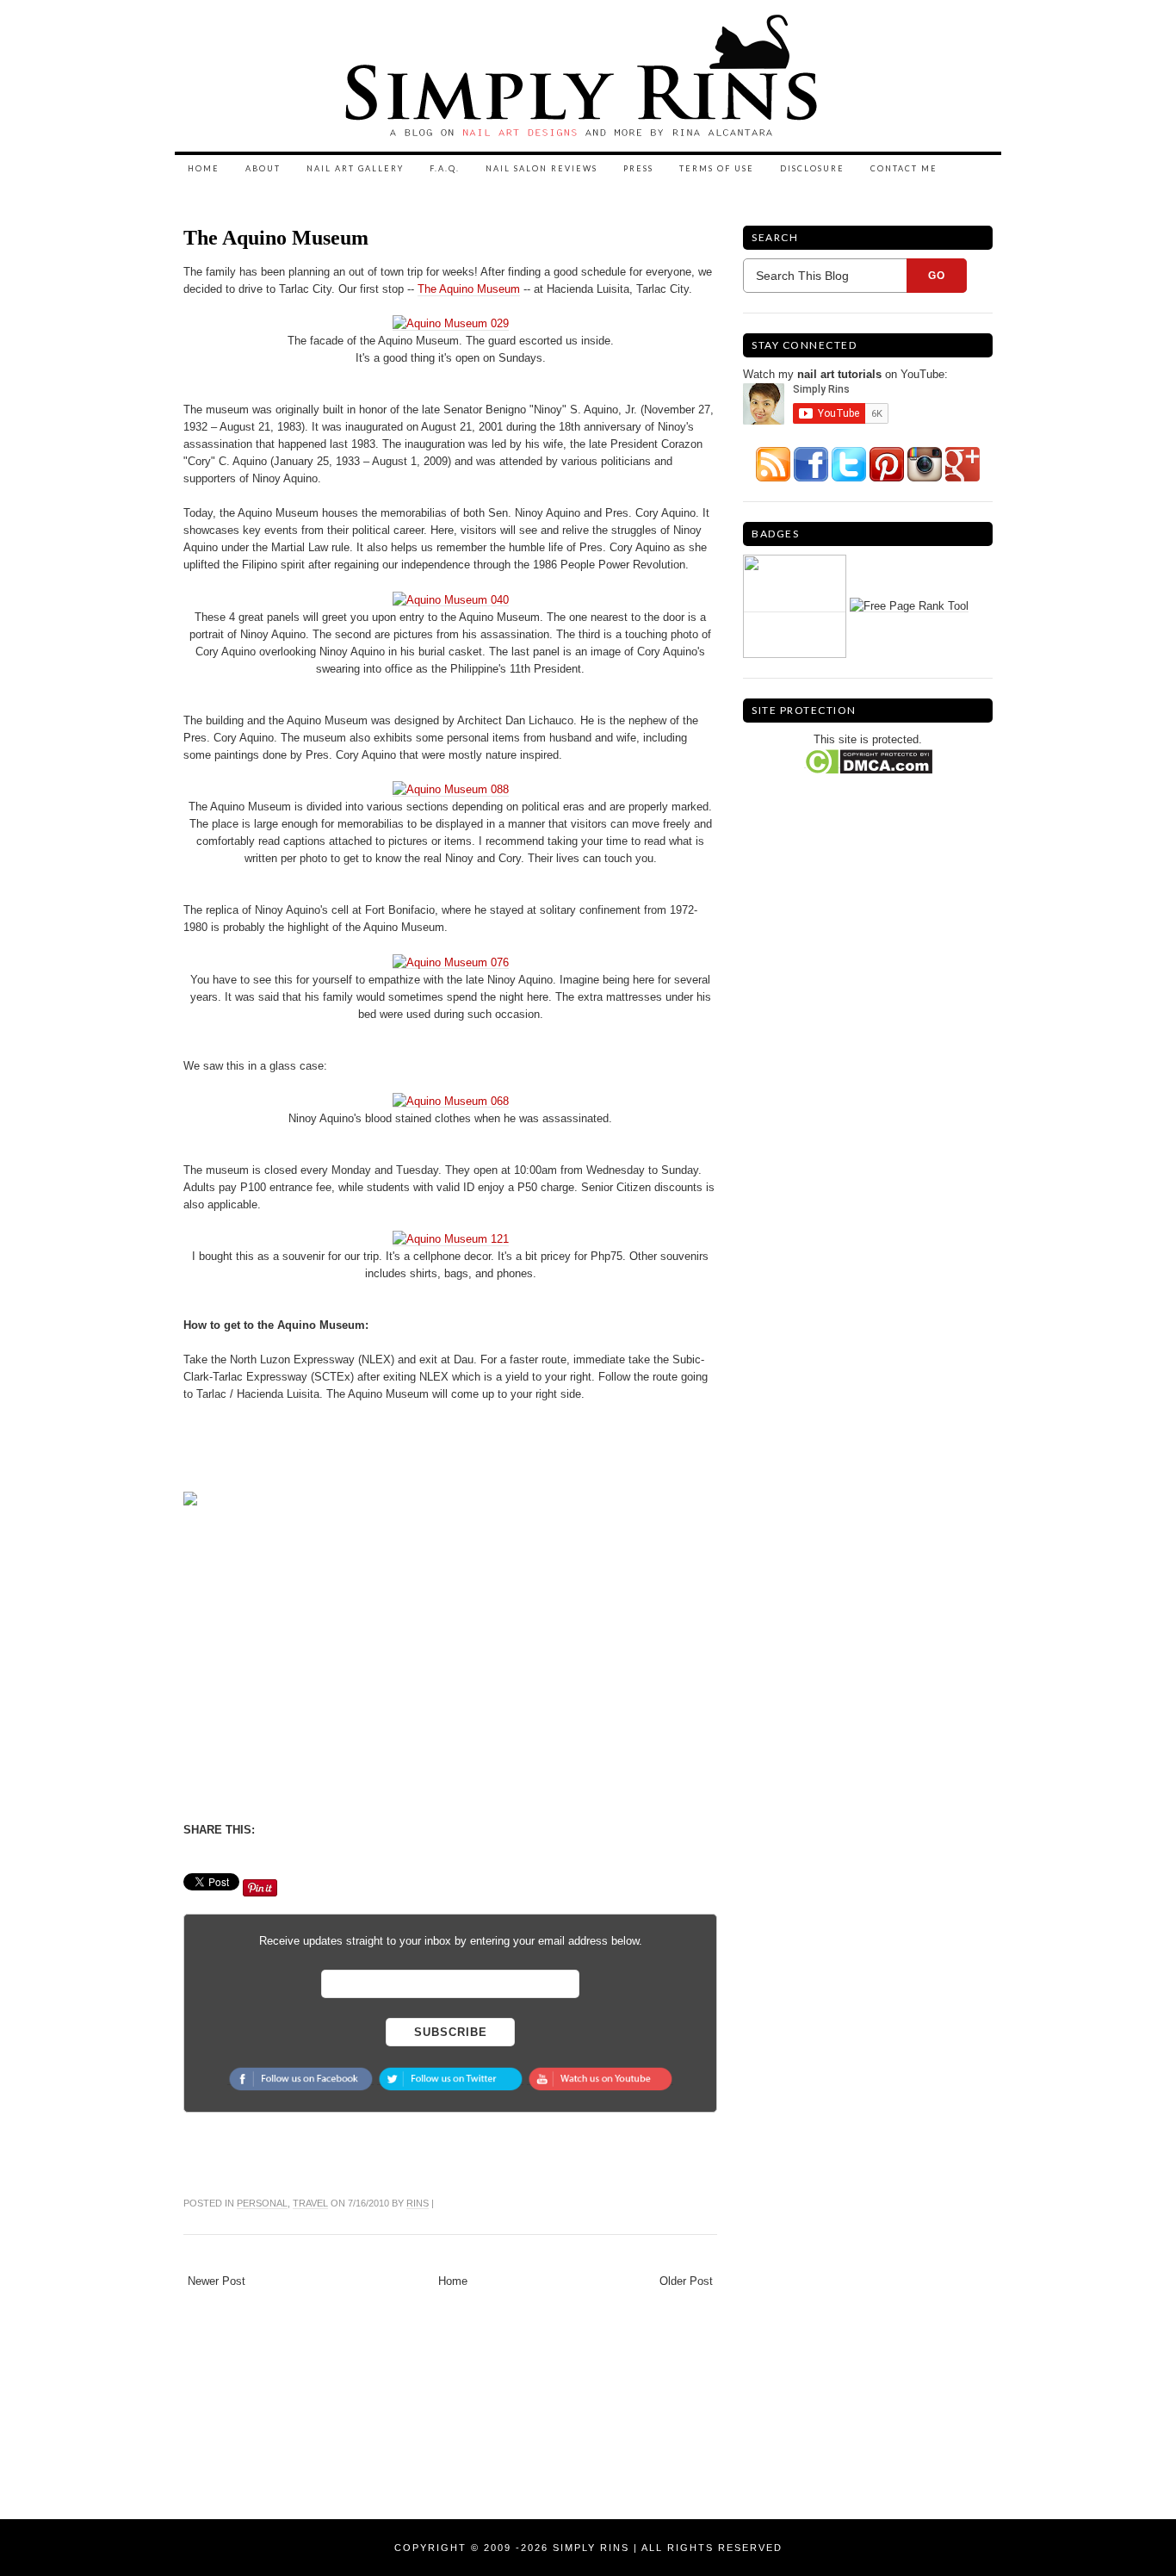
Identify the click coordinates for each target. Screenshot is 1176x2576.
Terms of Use (717, 168)
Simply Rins (591, 2548)
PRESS (638, 168)
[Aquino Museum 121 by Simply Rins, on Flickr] (451, 1239)
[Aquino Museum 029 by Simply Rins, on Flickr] (451, 324)
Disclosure (812, 168)
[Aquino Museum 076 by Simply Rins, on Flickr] (451, 962)
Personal (262, 2203)
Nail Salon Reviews (542, 168)
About (263, 168)
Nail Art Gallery (355, 168)
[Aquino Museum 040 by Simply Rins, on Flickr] (451, 599)
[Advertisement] (328, 1661)
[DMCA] (868, 761)
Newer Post (217, 2281)
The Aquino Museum (276, 238)
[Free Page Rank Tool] (909, 605)
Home (204, 168)
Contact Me (904, 168)
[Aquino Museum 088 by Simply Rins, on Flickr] (451, 790)
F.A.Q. (445, 168)
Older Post (686, 2281)
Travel (310, 2203)
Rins (418, 2203)
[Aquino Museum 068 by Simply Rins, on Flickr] (451, 1101)
